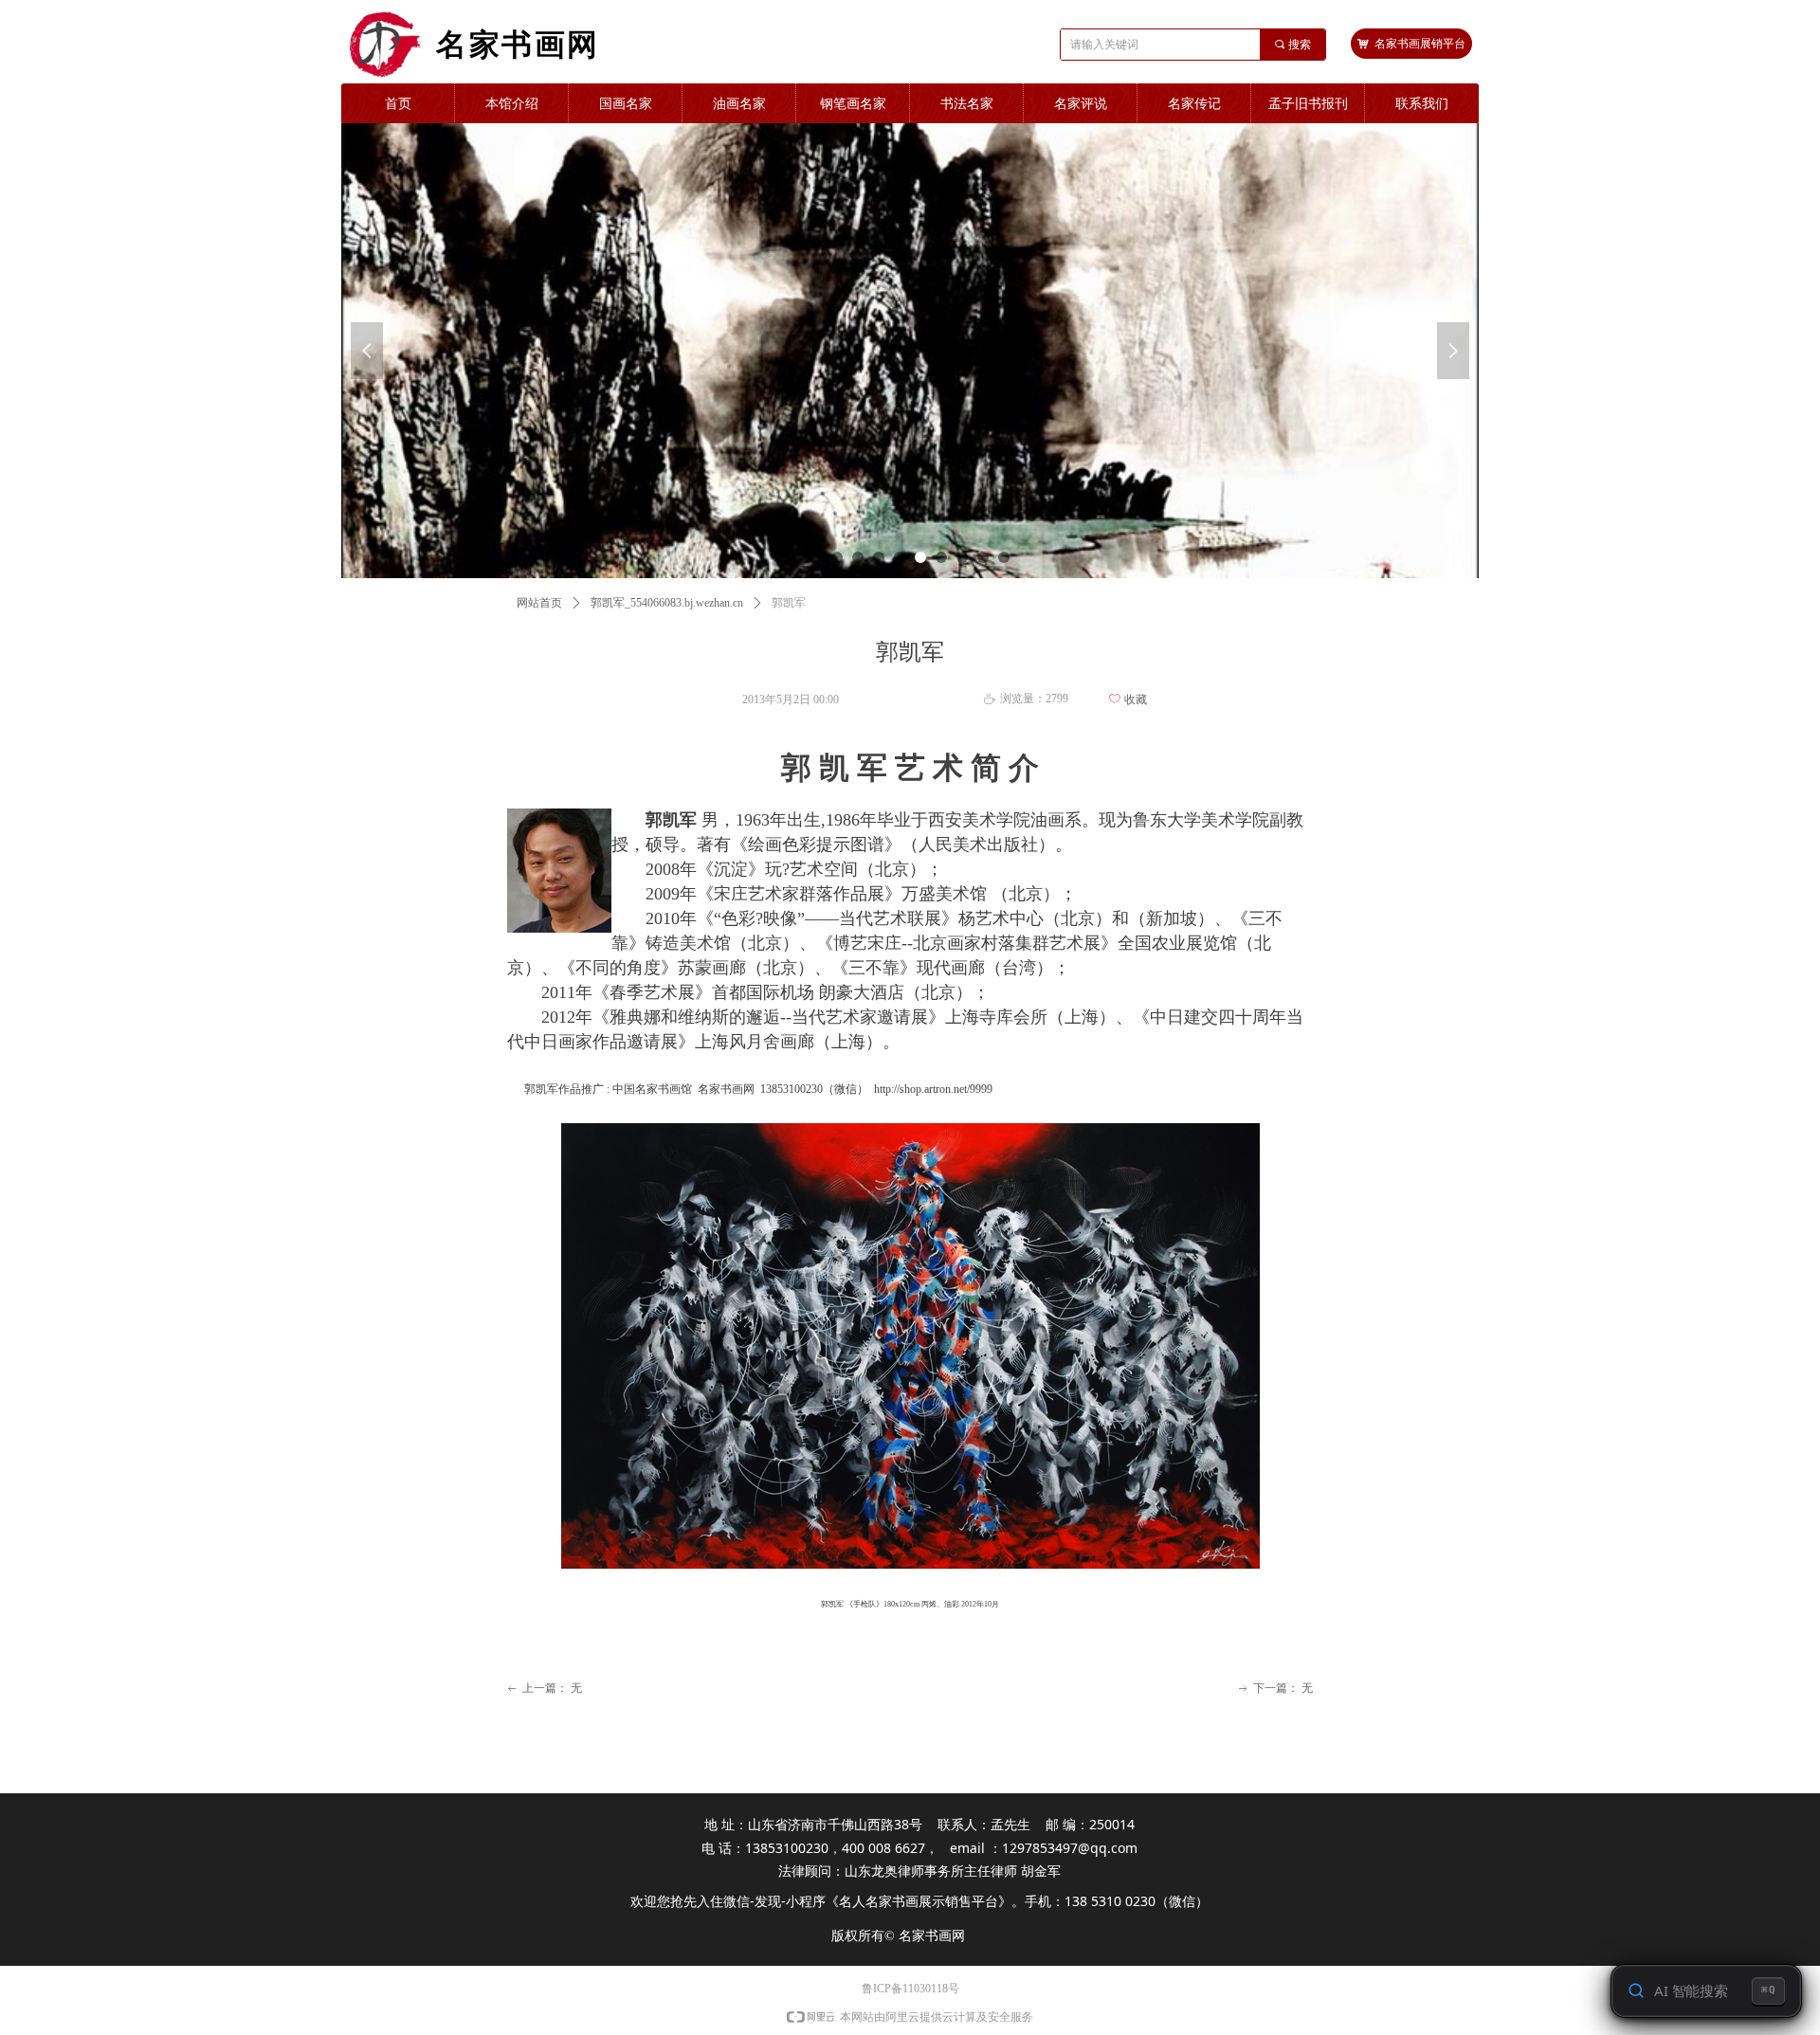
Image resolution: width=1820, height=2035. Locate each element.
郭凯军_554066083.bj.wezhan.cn (667, 603)
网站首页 (539, 603)
